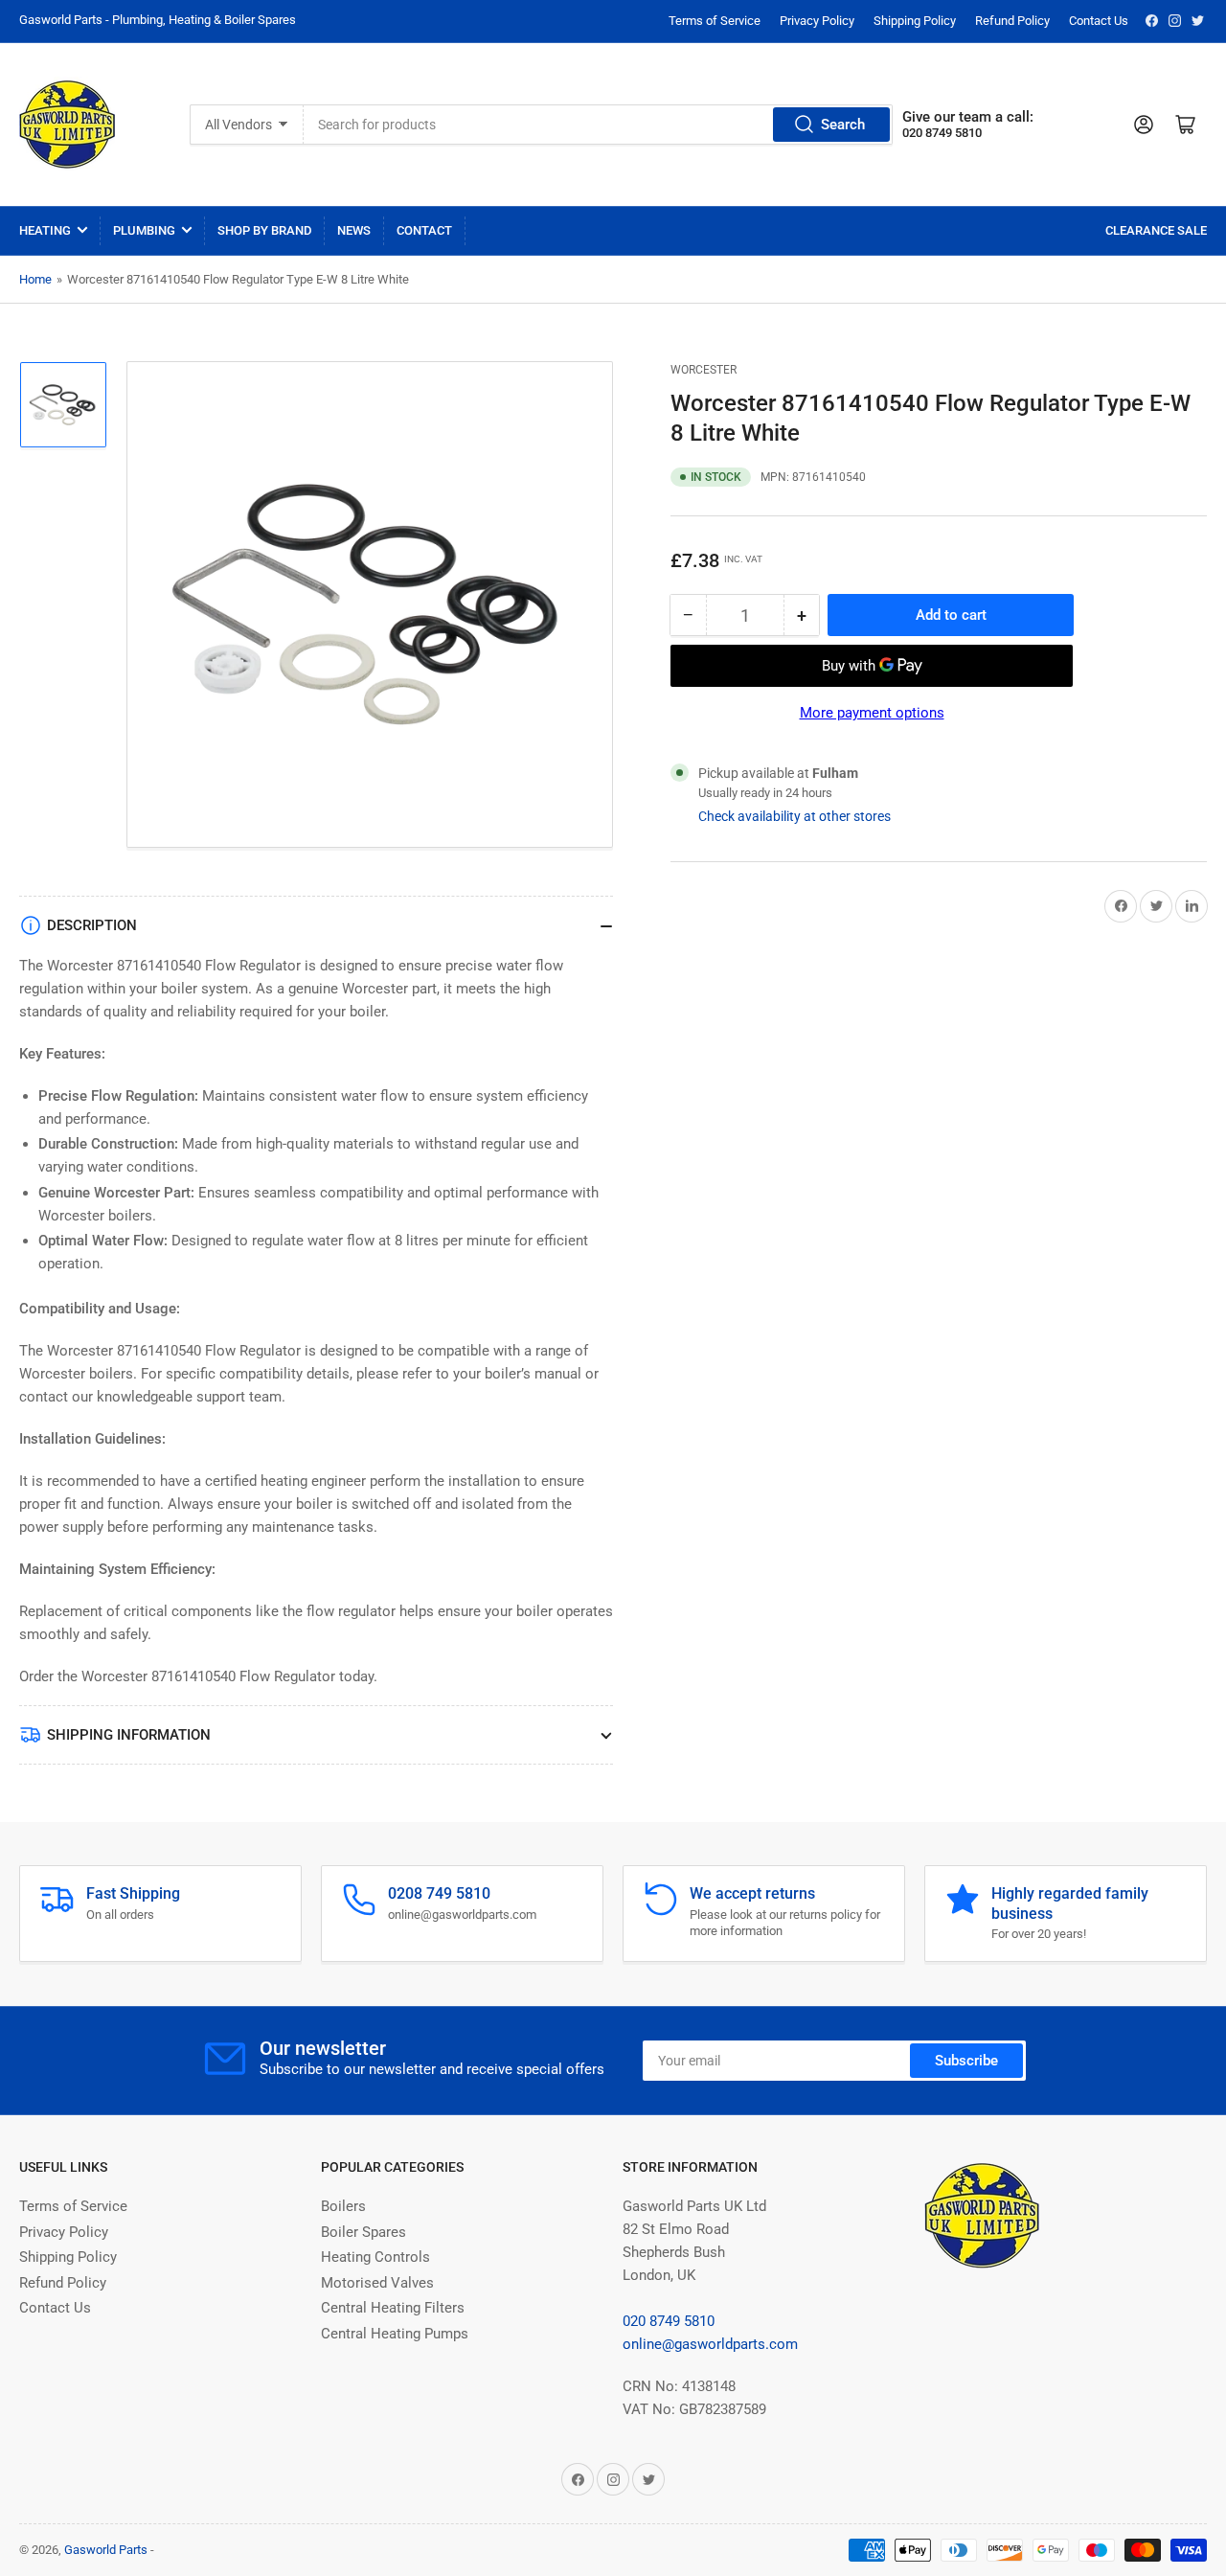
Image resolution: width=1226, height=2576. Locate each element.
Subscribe (966, 2061)
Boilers (343, 2206)
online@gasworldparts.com (710, 2344)
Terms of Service (715, 21)
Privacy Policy (817, 21)
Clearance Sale (1156, 230)
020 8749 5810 (669, 2321)
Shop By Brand (264, 230)
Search (843, 125)
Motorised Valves (377, 2283)
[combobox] (598, 125)
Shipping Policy (915, 21)
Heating (45, 230)
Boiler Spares (363, 2232)
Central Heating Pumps (395, 2334)
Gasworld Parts (106, 2550)
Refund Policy (1012, 21)
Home (35, 279)
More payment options (872, 713)
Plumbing (144, 230)
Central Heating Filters (393, 2308)
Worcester (704, 370)
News (354, 230)
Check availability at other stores (795, 816)
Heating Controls (375, 2257)
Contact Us (1099, 21)
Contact (424, 230)
